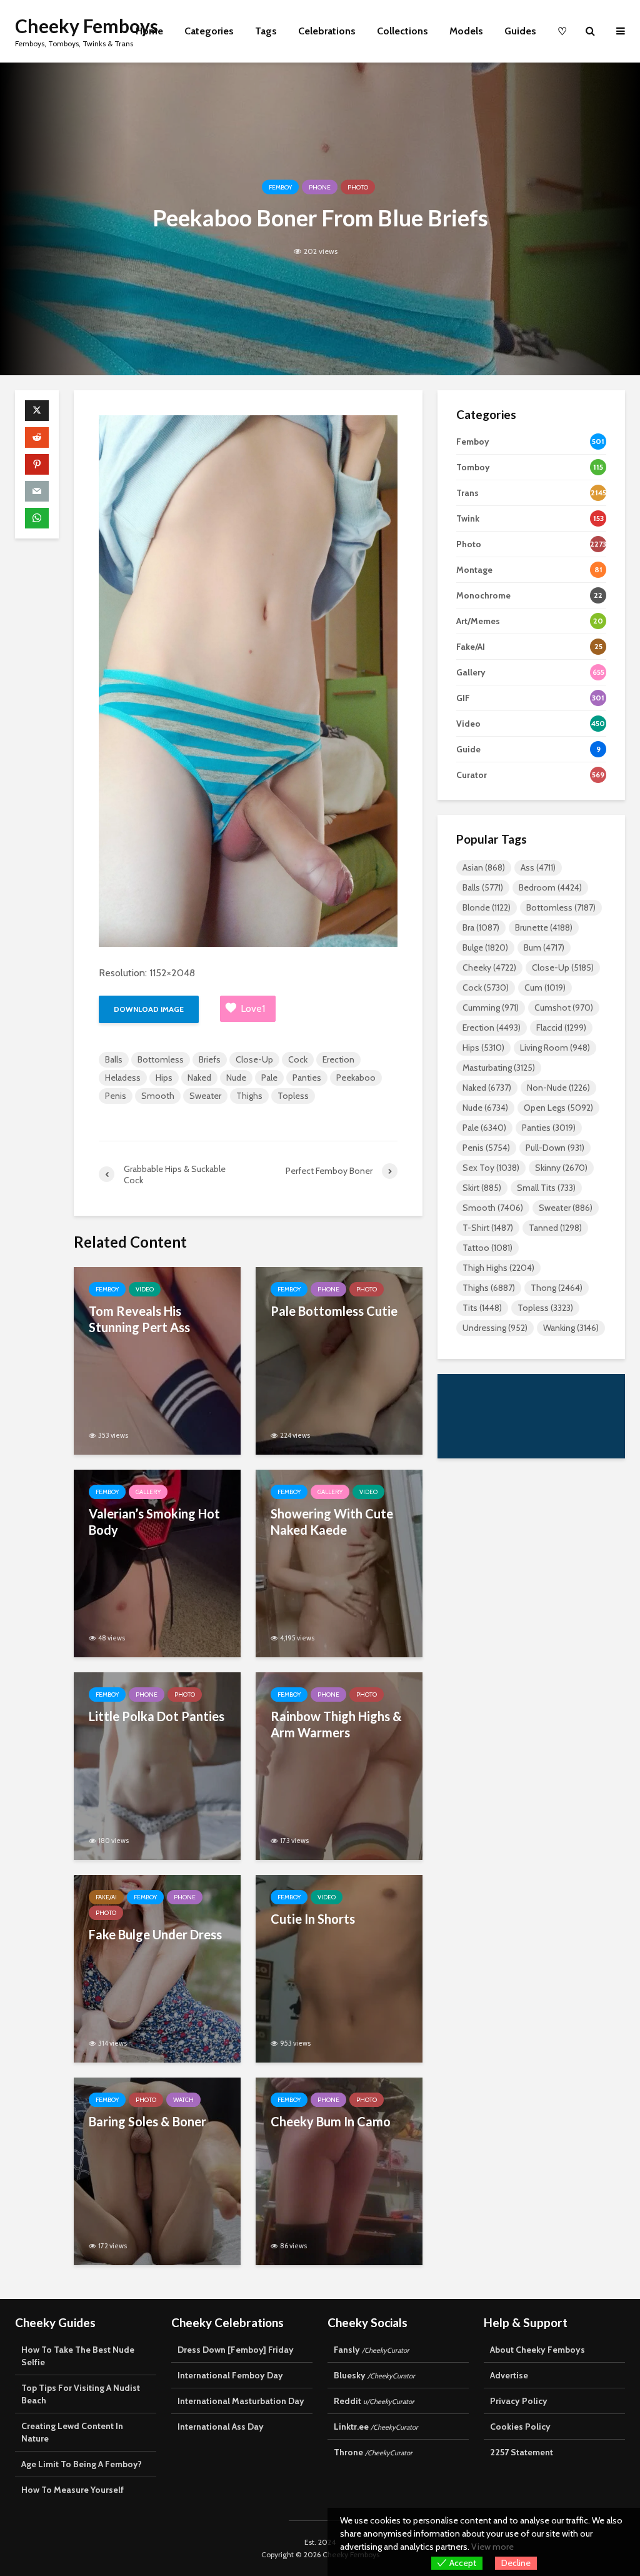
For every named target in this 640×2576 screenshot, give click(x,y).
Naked (199, 1078)
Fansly (372, 2350)
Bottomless (161, 1059)
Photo (358, 187)
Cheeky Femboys (87, 26)
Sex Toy (491, 1168)
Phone (320, 187)
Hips (164, 1078)
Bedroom (550, 887)
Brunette (544, 927)
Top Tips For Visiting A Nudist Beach (81, 2394)
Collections (402, 31)
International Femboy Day (230, 2375)
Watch (183, 2100)
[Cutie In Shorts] (339, 1968)
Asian (484, 867)
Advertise (509, 2375)
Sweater (205, 1096)
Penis (116, 1096)
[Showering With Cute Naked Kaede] (339, 1563)
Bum (544, 947)
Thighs (249, 1096)
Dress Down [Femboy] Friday (236, 2350)
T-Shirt (488, 1228)
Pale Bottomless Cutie (334, 1311)
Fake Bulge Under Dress (155, 1934)
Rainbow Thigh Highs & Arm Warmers (336, 1724)
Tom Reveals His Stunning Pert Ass (139, 1319)
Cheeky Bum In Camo (331, 2121)
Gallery (148, 1492)
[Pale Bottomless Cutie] (339, 1360)
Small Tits (546, 1188)
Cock (298, 1059)
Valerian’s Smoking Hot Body (154, 1522)
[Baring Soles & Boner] (157, 2170)
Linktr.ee (376, 2427)
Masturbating (499, 1068)
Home (149, 31)
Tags (266, 31)
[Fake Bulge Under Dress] (157, 1968)
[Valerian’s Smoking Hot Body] (157, 1563)
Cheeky (489, 967)
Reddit (374, 2401)
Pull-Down (555, 1148)
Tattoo (487, 1248)
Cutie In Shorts (313, 1919)
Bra (481, 927)
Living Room (555, 1048)
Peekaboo (356, 1078)
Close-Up (254, 1059)
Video (145, 1289)
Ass (538, 867)
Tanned (555, 1228)
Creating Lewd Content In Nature (72, 2432)
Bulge (485, 947)
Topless (293, 1096)
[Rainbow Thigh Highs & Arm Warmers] (339, 1765)
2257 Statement (522, 2452)
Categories (209, 31)
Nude (236, 1078)
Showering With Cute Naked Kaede (332, 1522)
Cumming (491, 1008)
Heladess (123, 1078)
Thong (557, 1288)
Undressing (495, 1328)
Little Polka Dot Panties (157, 1716)
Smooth (158, 1096)
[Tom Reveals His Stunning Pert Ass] (157, 1360)
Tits (482, 1308)
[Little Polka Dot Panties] (157, 1765)
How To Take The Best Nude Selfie (78, 2356)
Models (466, 31)
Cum (545, 987)
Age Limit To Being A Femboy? (82, 2464)
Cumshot (564, 1008)
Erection (338, 1059)
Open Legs (558, 1108)
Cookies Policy (520, 2427)
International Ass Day (221, 2427)
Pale (269, 1078)
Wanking (571, 1328)
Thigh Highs (498, 1268)
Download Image (149, 1009)
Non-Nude (558, 1088)
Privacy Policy (519, 2401)
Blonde (487, 907)
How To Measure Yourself (72, 2490)
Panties (307, 1078)
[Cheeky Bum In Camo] (339, 2170)
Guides (520, 31)
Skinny (561, 1168)
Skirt (482, 1188)
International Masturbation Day (241, 2401)
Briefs (210, 1059)
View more (492, 2547)
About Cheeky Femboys (537, 2350)
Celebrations (327, 31)
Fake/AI (106, 1897)
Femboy (280, 187)
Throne (373, 2452)
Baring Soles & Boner (147, 2121)
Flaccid (561, 1028)
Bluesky (374, 2375)
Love (253, 1008)
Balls (114, 1059)
